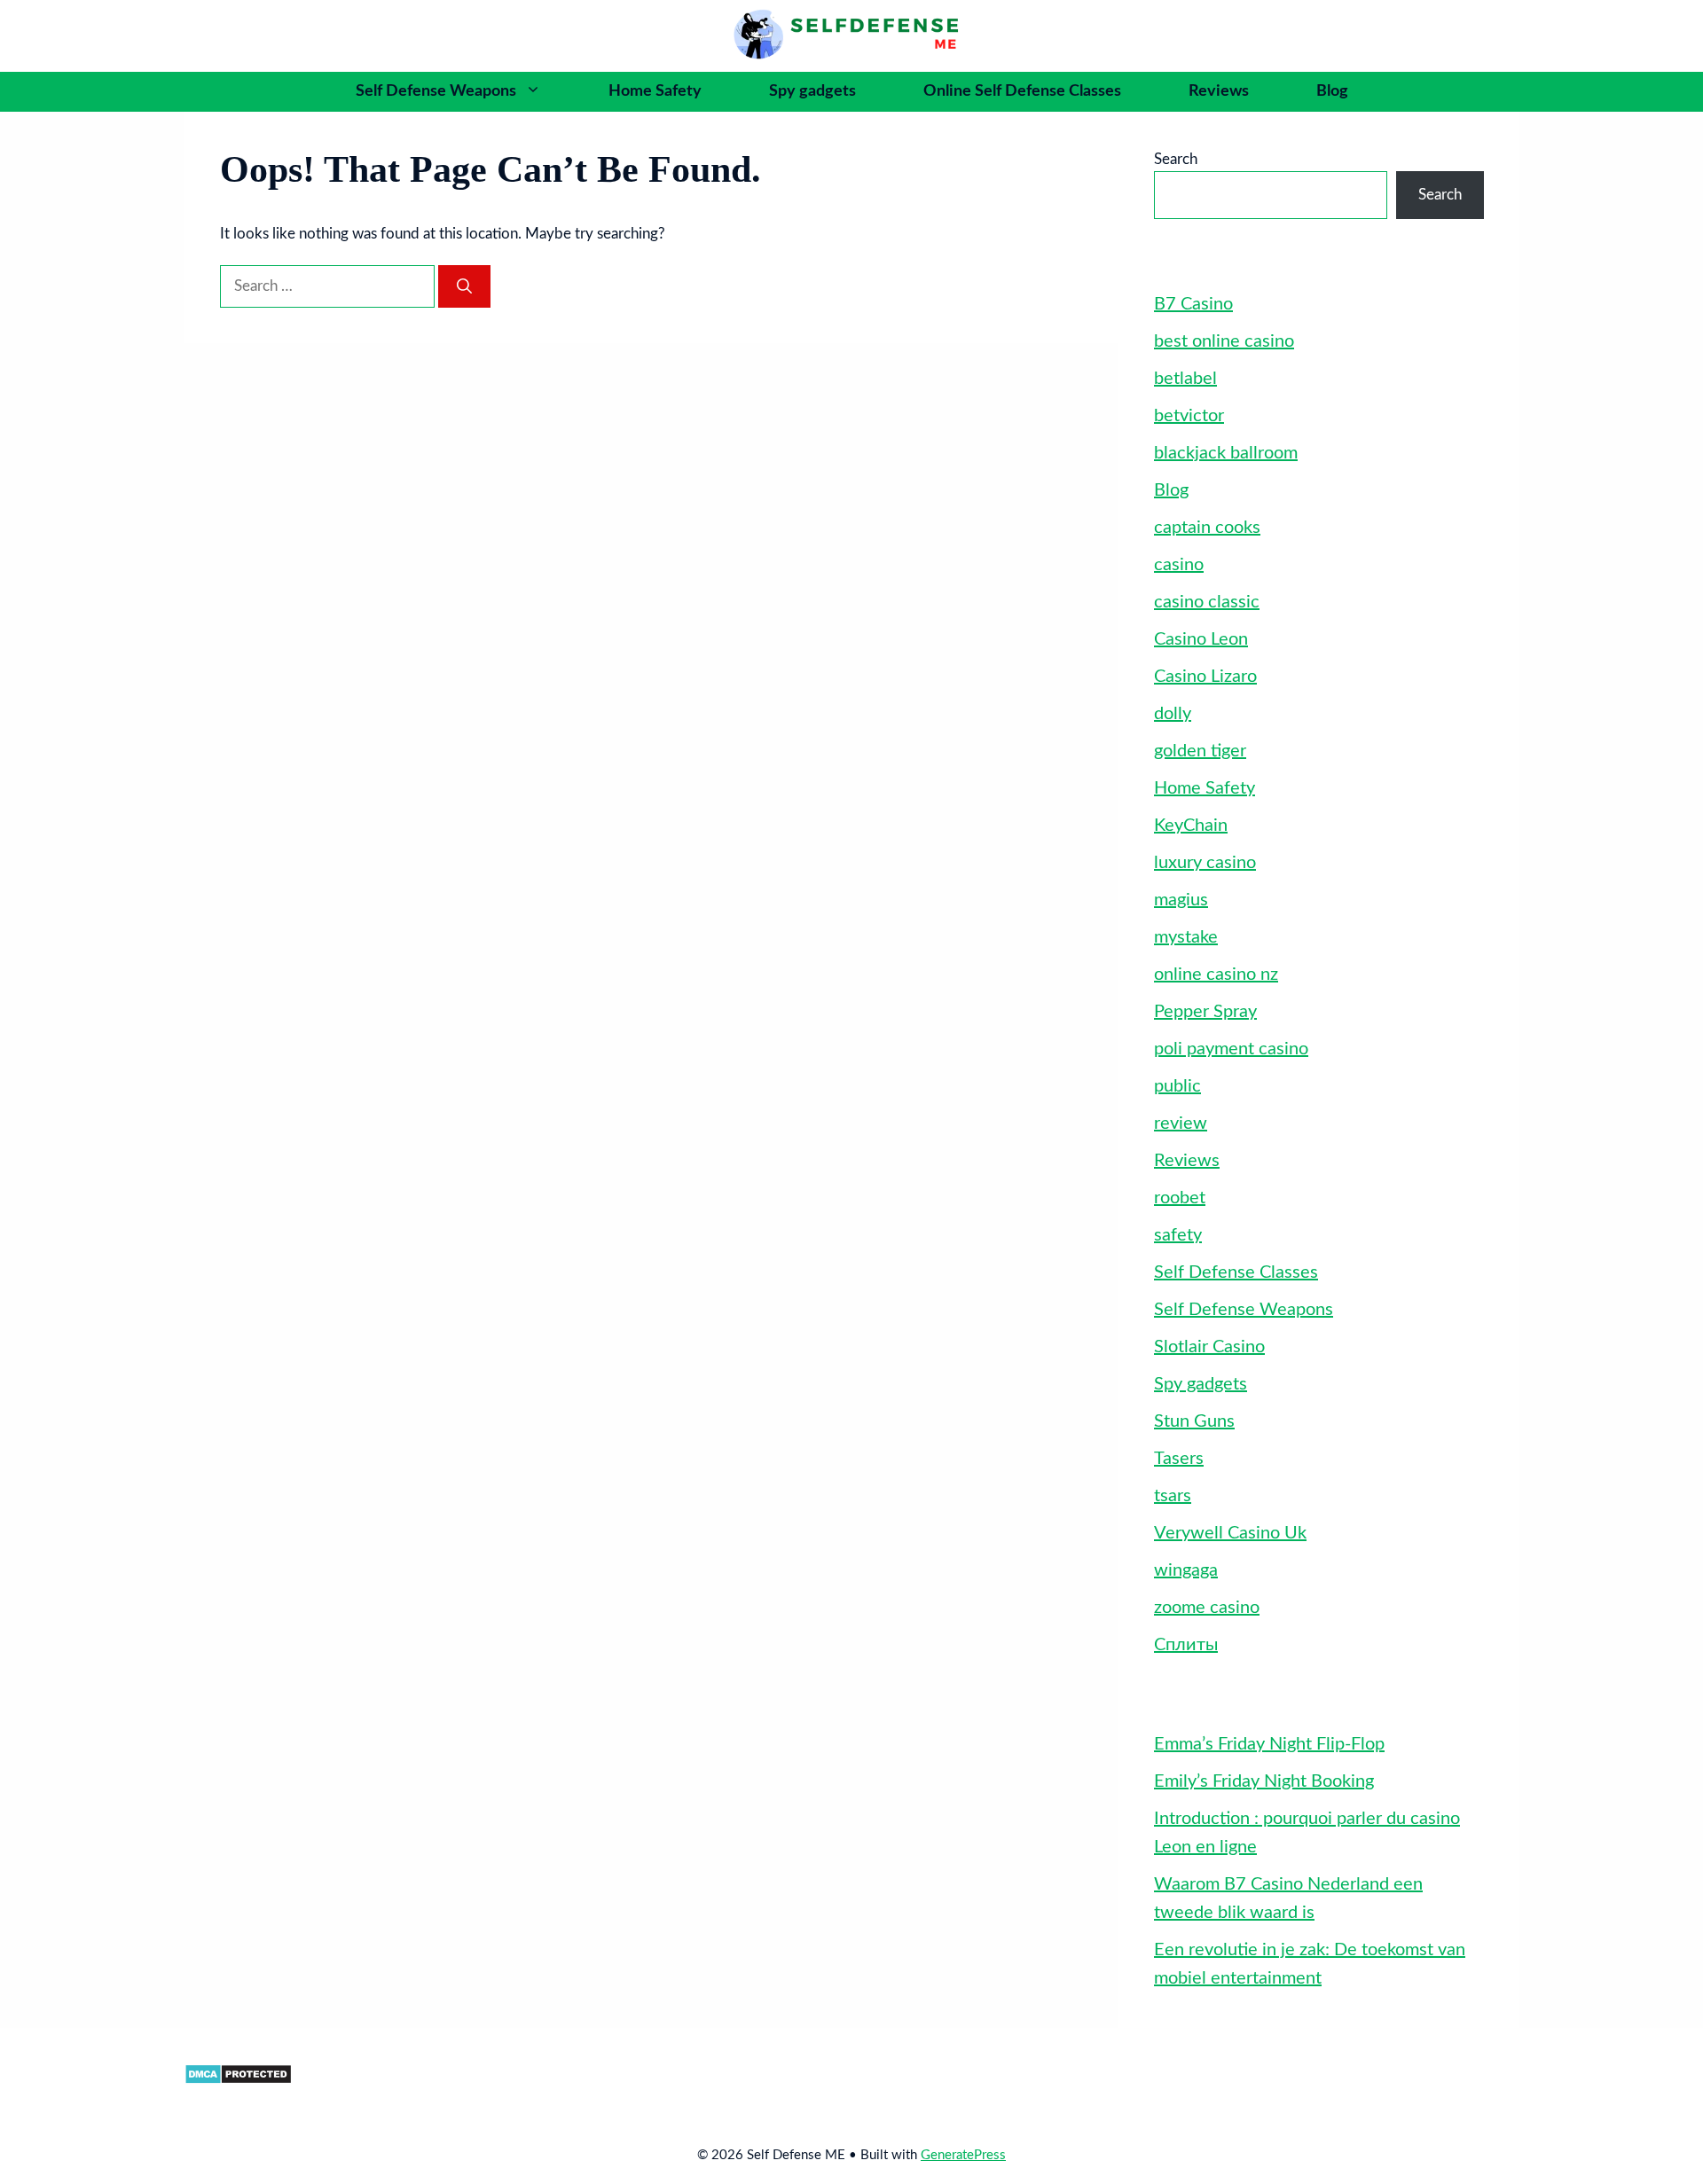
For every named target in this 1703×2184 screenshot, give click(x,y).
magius (1181, 900)
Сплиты (1186, 1645)
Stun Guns (1194, 1421)
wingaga (1186, 1570)
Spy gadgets (812, 91)
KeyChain (1191, 826)
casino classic (1207, 602)
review (1181, 1123)
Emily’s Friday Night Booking (1264, 1781)
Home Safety (655, 91)
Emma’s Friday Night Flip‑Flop (1269, 1744)
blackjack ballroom (1226, 453)
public (1177, 1086)
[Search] (464, 286)
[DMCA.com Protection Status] (238, 2080)
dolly (1173, 714)
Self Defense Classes (1236, 1272)
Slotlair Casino (1209, 1347)
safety (1178, 1235)
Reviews (1219, 91)
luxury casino (1205, 863)
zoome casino (1207, 1608)
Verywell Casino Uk (1230, 1533)
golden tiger (1200, 751)
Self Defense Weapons (436, 91)
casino (1179, 565)
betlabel (1185, 379)
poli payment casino (1231, 1049)
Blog (1332, 91)
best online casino (1224, 341)
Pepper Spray (1205, 1012)
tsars (1173, 1496)
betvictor (1189, 416)
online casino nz (1216, 975)
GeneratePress (963, 2155)
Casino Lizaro (1205, 677)
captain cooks (1207, 528)
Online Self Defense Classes (1022, 91)
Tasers (1179, 1459)
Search (1176, 159)
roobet (1180, 1198)
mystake (1186, 937)
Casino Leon (1201, 639)
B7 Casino (1193, 304)
